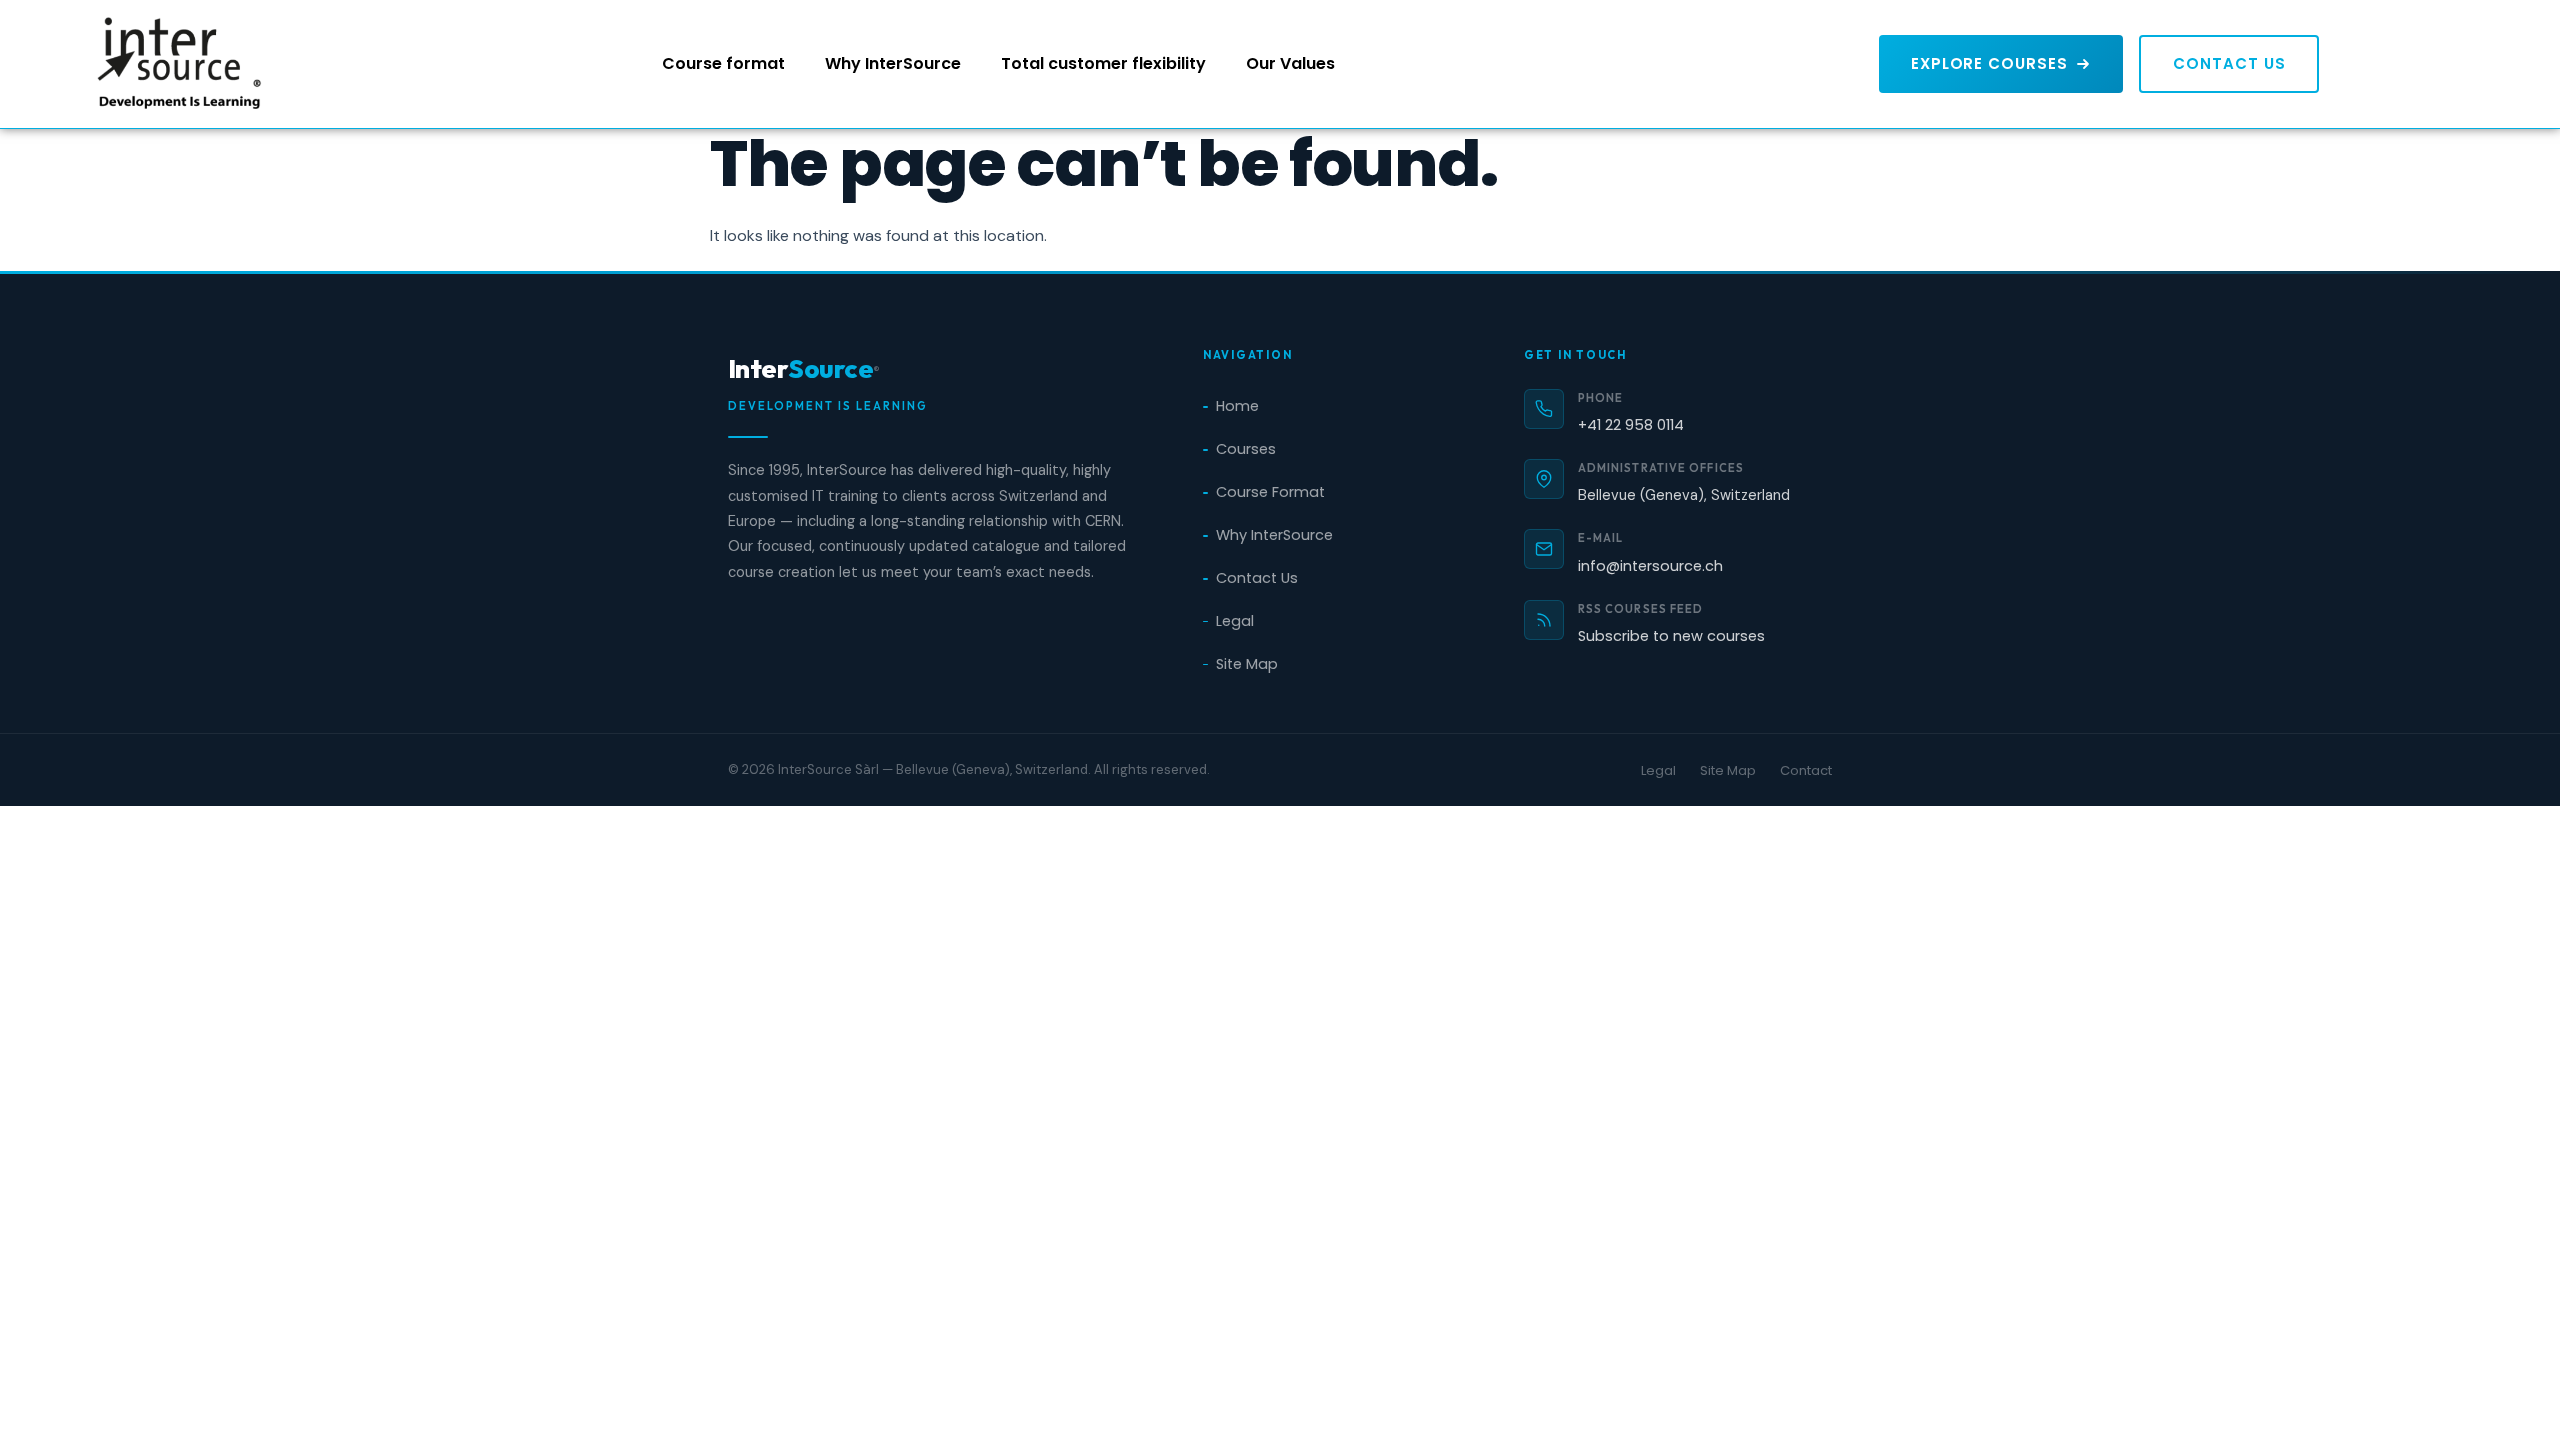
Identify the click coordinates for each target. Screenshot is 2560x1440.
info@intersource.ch (1650, 566)
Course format (723, 63)
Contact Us (1257, 578)
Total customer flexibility (1103, 63)
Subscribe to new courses (1671, 636)
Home (1237, 406)
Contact (1806, 770)
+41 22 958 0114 (1631, 425)
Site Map (1247, 664)
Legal (1235, 621)
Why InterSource (893, 63)
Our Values (1290, 63)
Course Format (1270, 492)
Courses (1246, 449)
